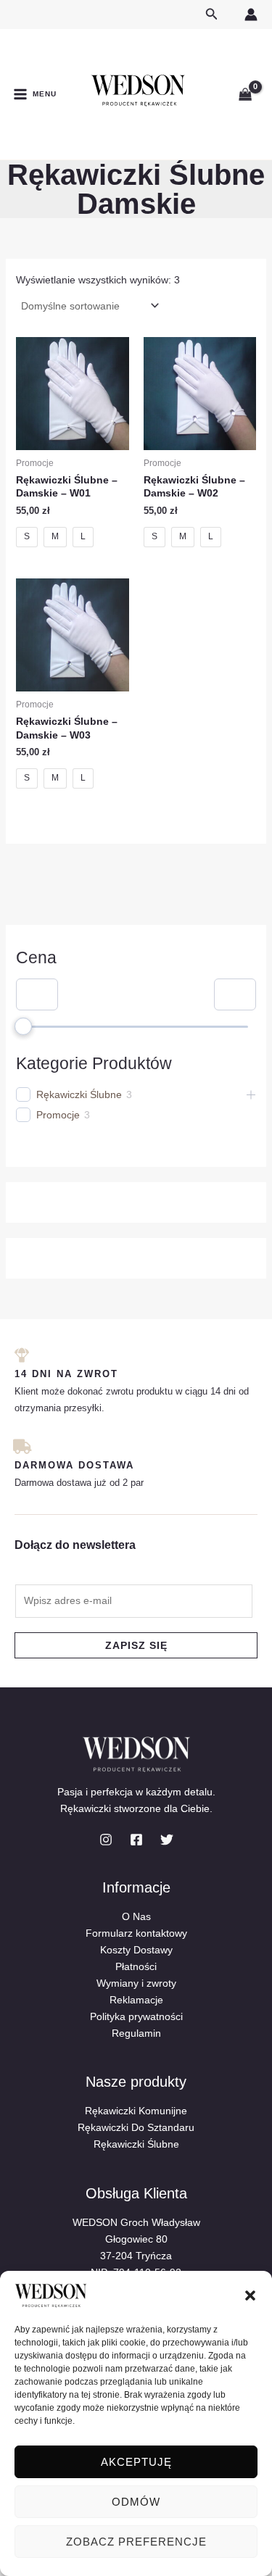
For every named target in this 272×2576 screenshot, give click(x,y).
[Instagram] (106, 1840)
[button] (250, 2295)
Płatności (136, 1966)
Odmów (136, 2502)
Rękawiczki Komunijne (136, 2111)
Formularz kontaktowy (136, 1933)
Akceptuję (136, 2462)
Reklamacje (136, 2000)
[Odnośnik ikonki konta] (251, 14)
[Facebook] (136, 1840)
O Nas (136, 1916)
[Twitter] (167, 1840)
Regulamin (136, 2033)
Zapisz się (136, 1645)
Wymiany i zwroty (136, 1983)
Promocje (58, 1115)
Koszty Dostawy (136, 1950)
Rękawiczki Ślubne (79, 1094)
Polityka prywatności (136, 2016)
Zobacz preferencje (136, 2542)
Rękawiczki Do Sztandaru (136, 2127)
